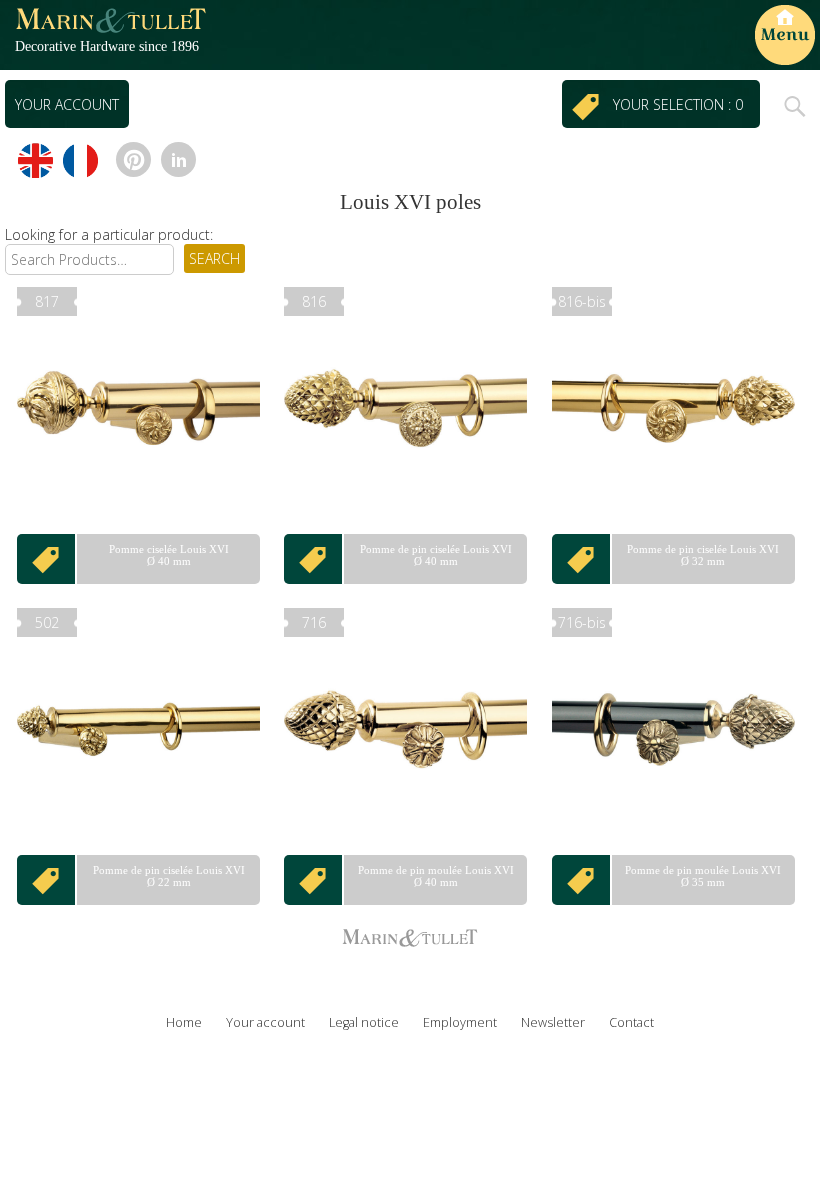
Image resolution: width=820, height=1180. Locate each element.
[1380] (47, 880)
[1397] (47, 559)
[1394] (314, 559)
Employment (460, 1022)
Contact (631, 1022)
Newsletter (553, 1022)
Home (184, 1022)
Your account (67, 104)
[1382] (582, 880)
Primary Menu (785, 35)
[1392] (582, 559)
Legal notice (364, 1022)
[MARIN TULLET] (110, 29)
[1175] (314, 880)
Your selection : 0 (682, 104)
